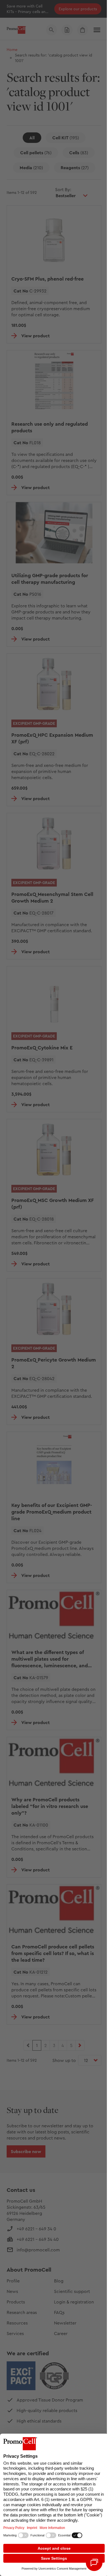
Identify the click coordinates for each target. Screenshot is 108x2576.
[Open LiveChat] (94, 2563)
